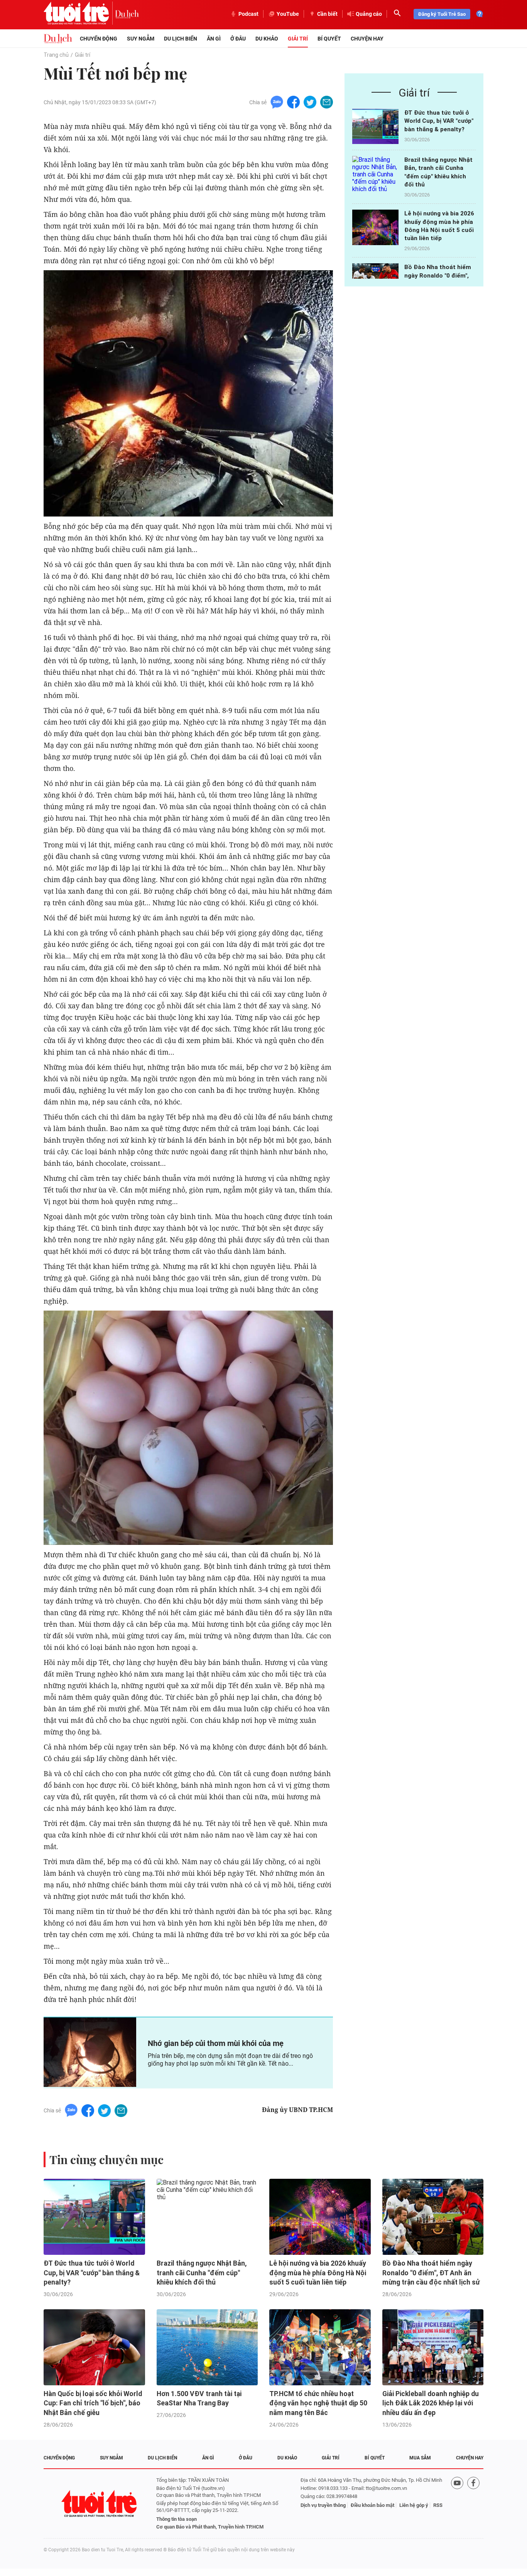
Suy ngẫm (141, 39)
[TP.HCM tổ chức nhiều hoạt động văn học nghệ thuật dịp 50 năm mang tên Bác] (320, 2347)
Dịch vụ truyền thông (323, 2505)
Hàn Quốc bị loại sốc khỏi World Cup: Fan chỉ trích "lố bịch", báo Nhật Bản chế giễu (93, 2403)
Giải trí (298, 39)
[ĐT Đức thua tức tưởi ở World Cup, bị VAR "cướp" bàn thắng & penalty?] (375, 126)
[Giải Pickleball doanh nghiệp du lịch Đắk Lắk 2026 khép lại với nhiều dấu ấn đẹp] (433, 2347)
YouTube (288, 14)
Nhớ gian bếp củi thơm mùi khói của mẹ (216, 2043)
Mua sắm (420, 2458)
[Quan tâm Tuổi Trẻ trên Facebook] (473, 2504)
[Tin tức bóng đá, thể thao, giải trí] (58, 39)
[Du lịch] (127, 14)
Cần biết (327, 14)
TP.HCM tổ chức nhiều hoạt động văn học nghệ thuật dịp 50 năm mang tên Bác (318, 2403)
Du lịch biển (181, 39)
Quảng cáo (369, 14)
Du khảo (267, 39)
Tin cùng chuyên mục (106, 2159)
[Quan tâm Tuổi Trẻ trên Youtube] (457, 2504)
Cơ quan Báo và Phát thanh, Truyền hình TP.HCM (210, 2527)
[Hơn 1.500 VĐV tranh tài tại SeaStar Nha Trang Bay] (207, 2347)
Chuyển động (99, 39)
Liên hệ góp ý (414, 2505)
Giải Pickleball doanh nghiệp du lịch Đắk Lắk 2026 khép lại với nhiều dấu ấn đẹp (431, 2403)
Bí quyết (329, 39)
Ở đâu (238, 39)
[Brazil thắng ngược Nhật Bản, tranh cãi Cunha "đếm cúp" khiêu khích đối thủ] (375, 174)
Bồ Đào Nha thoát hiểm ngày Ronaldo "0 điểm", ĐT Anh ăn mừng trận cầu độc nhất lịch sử (431, 2273)
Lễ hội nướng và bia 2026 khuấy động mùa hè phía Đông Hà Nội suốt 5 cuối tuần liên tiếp (318, 2273)
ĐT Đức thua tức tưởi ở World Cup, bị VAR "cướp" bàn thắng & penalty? (439, 121)
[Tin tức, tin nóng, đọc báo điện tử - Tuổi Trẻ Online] (79, 14)
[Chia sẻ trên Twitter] (310, 102)
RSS (438, 2505)
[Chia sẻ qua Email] (327, 102)
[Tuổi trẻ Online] (100, 2504)
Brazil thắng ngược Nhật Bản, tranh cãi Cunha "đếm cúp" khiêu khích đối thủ (202, 2273)
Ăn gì (214, 39)
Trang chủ (56, 55)
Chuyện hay (367, 39)
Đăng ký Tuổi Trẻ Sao (442, 14)
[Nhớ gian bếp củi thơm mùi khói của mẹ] (90, 2052)
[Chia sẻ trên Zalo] (277, 102)
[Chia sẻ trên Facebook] (293, 102)
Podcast (248, 14)
